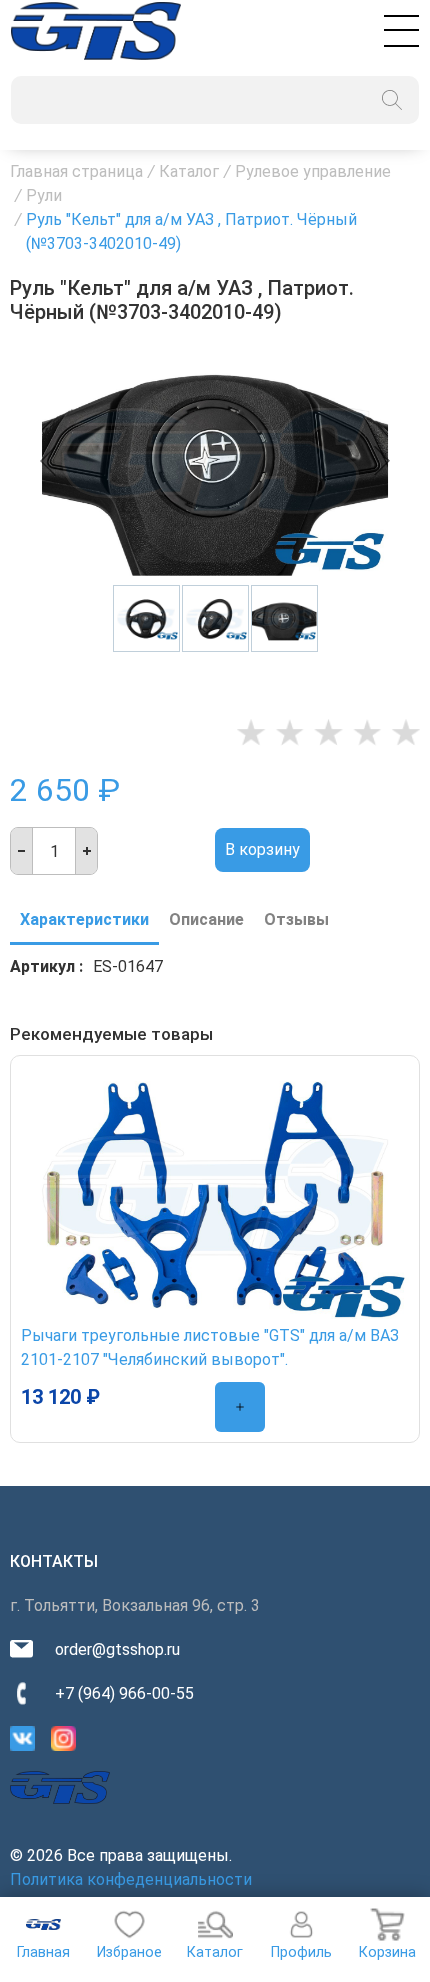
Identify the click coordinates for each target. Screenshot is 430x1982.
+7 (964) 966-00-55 (124, 1693)
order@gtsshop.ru (117, 1649)
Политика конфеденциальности (131, 1879)
